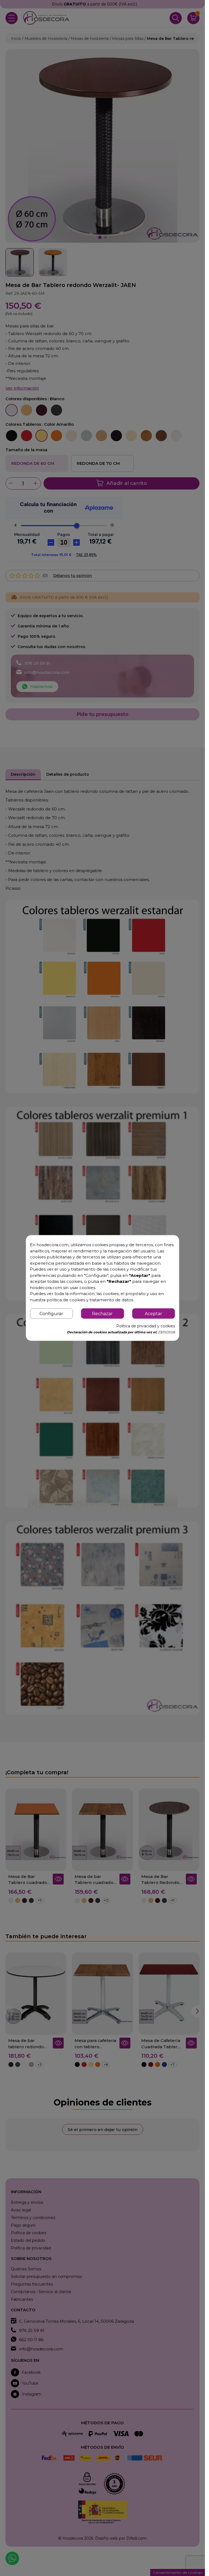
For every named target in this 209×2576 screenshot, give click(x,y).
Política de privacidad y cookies (146, 1326)
